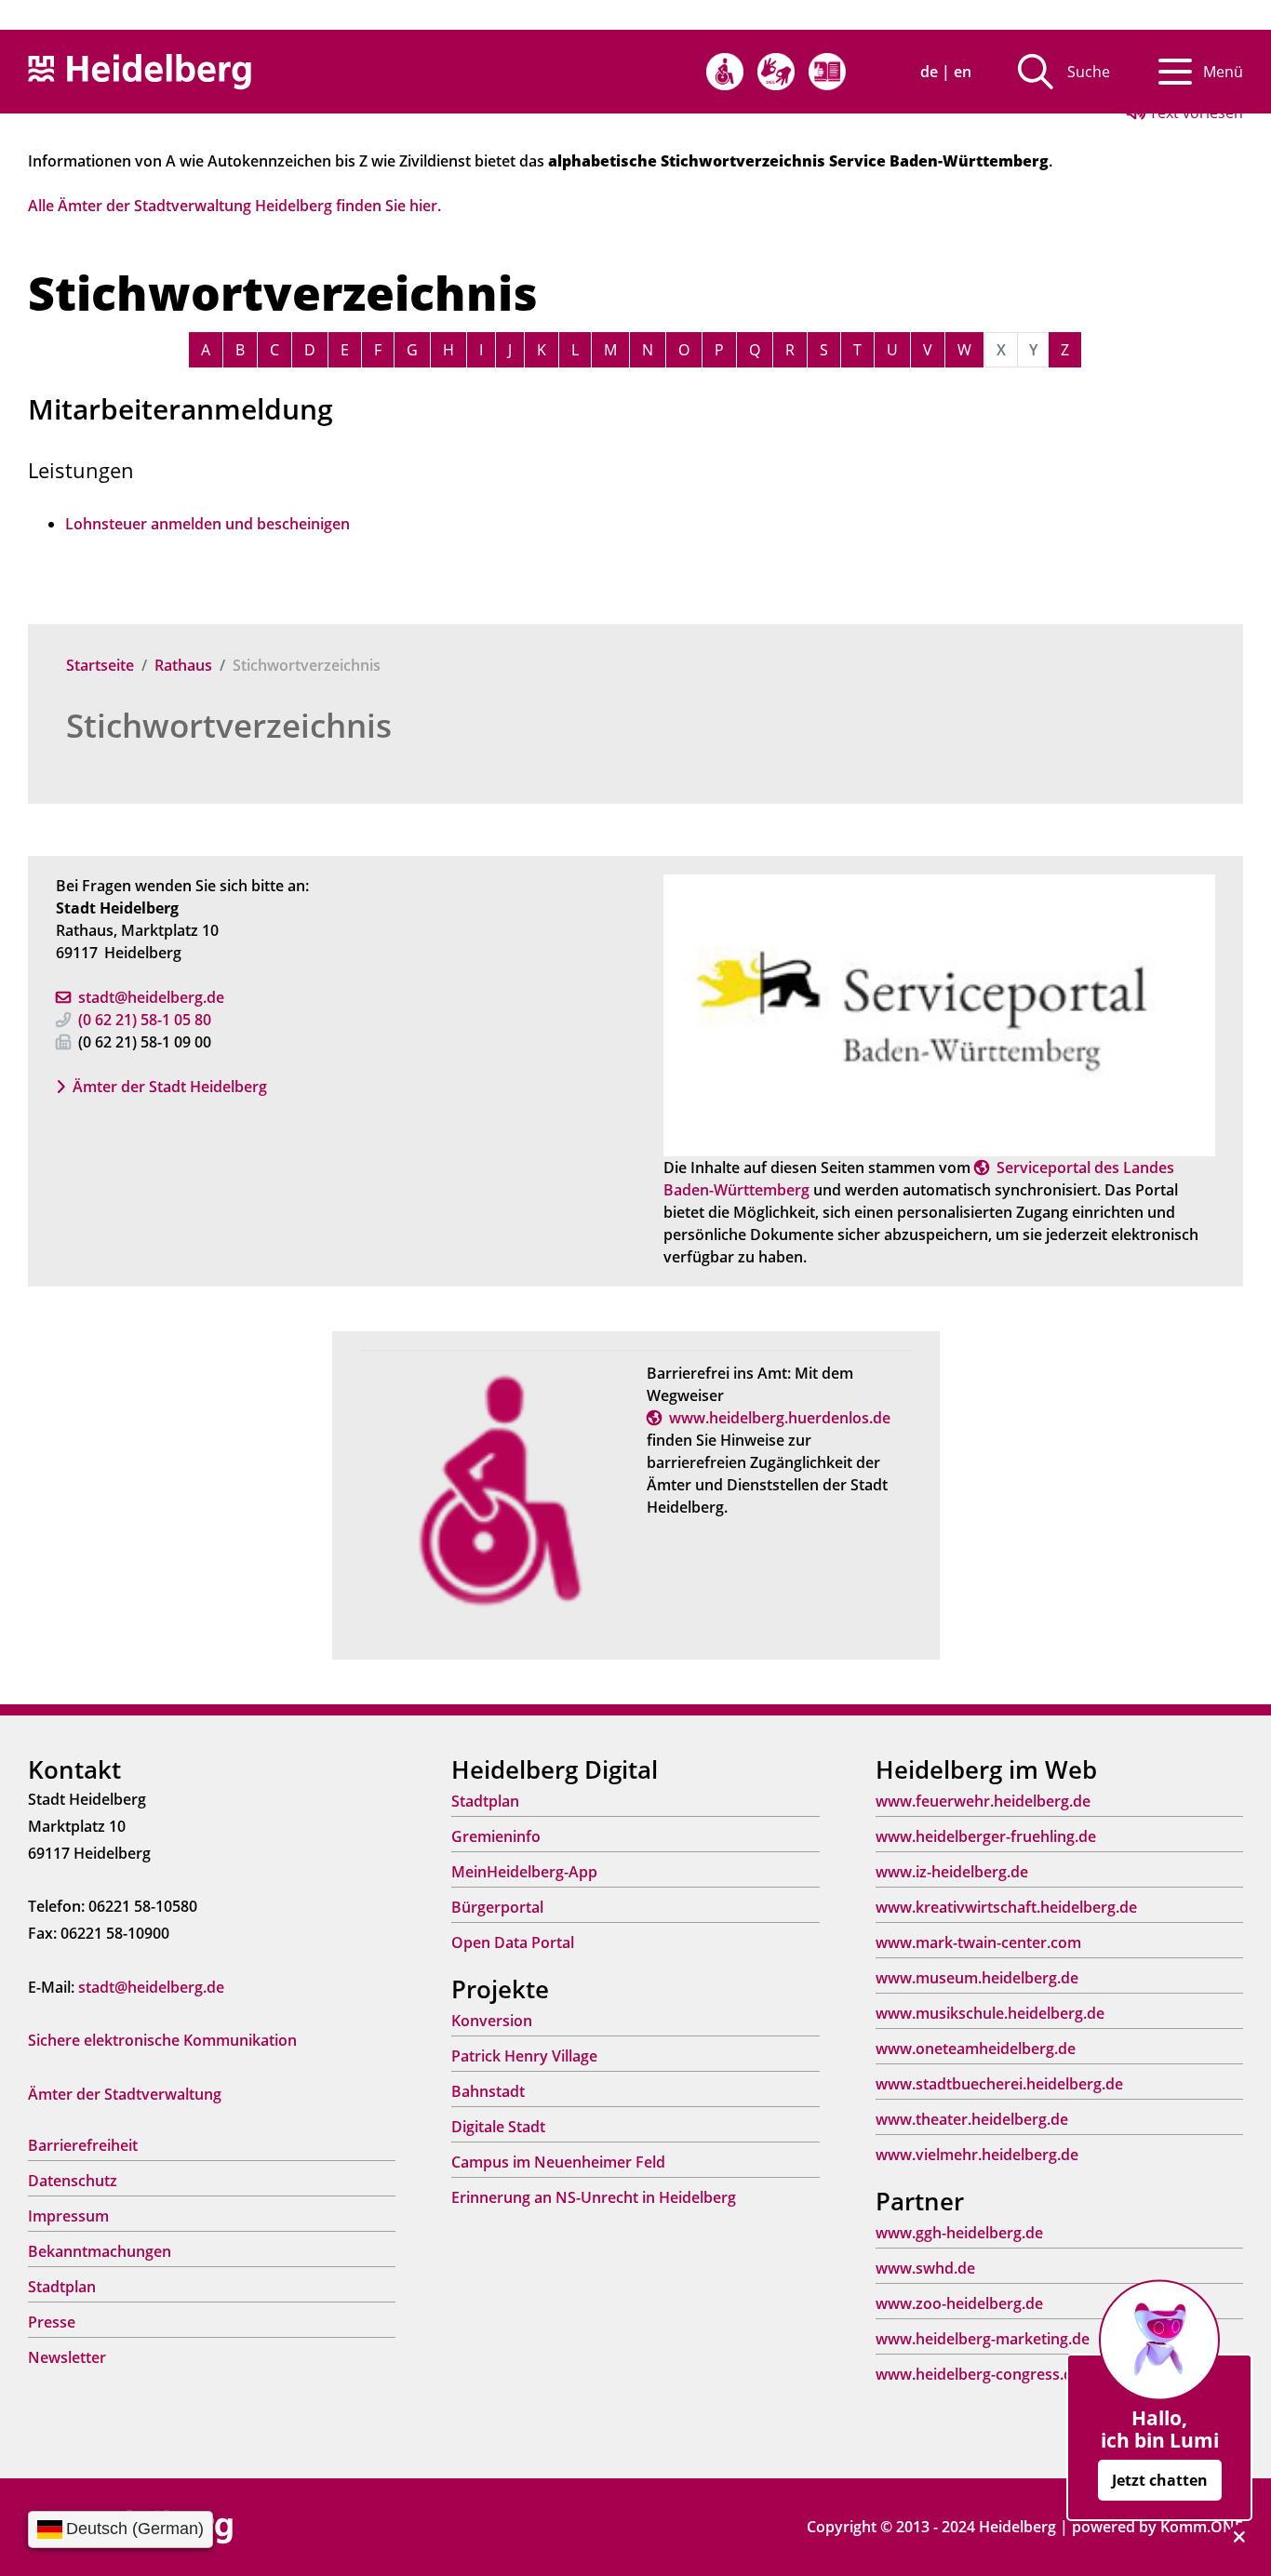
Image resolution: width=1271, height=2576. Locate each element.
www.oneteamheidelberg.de (976, 2049)
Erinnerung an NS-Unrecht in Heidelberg (594, 2197)
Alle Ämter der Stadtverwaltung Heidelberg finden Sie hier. (234, 206)
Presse (52, 2322)
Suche (1089, 72)
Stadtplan (62, 2287)
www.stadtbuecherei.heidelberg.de (999, 2084)
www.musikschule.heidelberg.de (990, 2013)
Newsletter (67, 2357)
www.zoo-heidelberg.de (959, 2303)
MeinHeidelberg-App (524, 1872)
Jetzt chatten (1160, 2480)
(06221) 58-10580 (145, 1020)
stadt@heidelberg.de (151, 997)
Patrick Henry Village (524, 2056)
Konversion (492, 2021)
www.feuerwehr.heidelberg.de (983, 1801)
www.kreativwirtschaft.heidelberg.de (1006, 1907)
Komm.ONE (1202, 2527)
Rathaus (183, 665)
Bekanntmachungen (100, 2251)
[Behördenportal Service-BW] (939, 1014)
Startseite (100, 665)
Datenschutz (73, 2181)
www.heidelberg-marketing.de (983, 2339)
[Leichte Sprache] (827, 72)
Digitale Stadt (498, 2127)
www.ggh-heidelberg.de (959, 2233)
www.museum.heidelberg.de (977, 1978)
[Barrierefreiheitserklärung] (725, 72)
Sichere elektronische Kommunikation (162, 2040)
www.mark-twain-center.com (978, 1942)
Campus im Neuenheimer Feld (558, 2162)
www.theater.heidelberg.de (972, 2119)
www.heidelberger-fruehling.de (986, 1836)
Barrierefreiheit (83, 2145)
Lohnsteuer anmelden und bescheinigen (207, 524)
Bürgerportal (497, 1907)
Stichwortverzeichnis (229, 725)
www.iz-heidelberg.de (952, 1872)
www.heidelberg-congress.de (978, 2374)
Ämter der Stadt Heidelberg (170, 1087)
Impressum (68, 2216)
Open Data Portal (513, 1942)
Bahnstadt (488, 2091)
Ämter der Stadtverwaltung (125, 2094)
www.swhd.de (925, 2268)
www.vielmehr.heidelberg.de (977, 2155)
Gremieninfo (496, 1836)
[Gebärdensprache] (776, 72)
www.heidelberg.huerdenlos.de (780, 1418)
